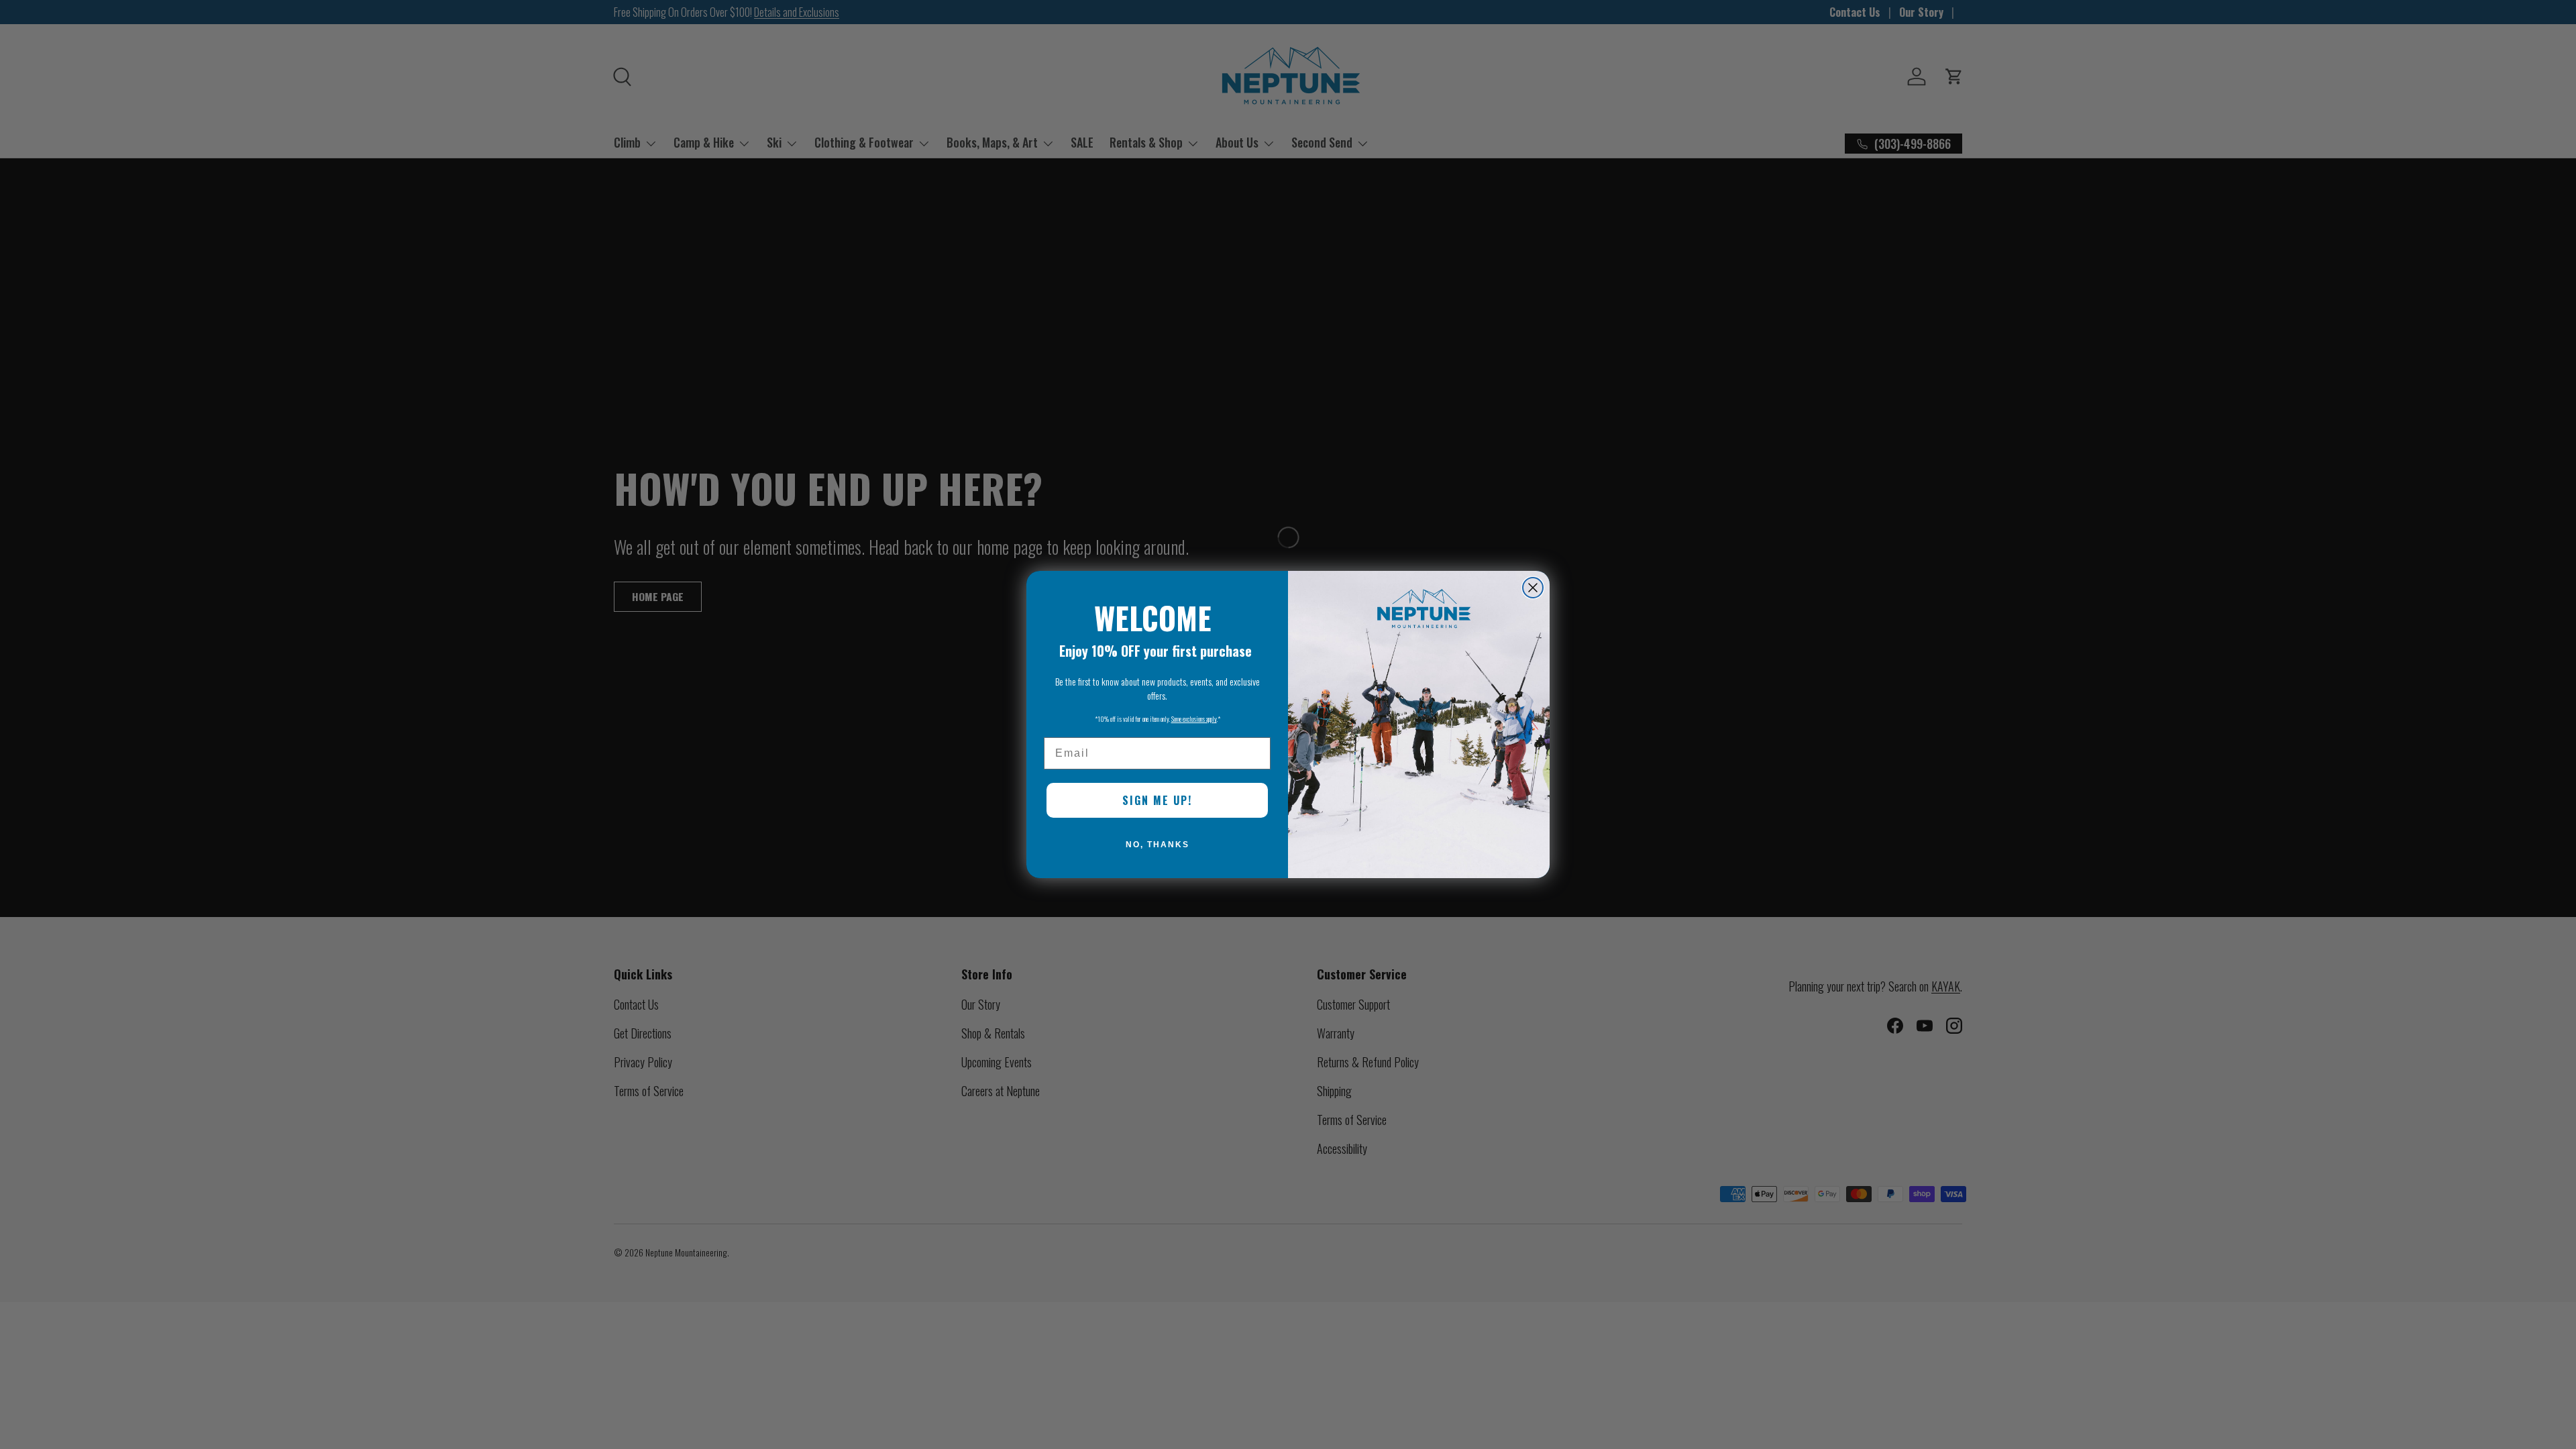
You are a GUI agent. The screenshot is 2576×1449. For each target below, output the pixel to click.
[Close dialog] (1533, 588)
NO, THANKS (1158, 845)
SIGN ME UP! (1157, 800)
